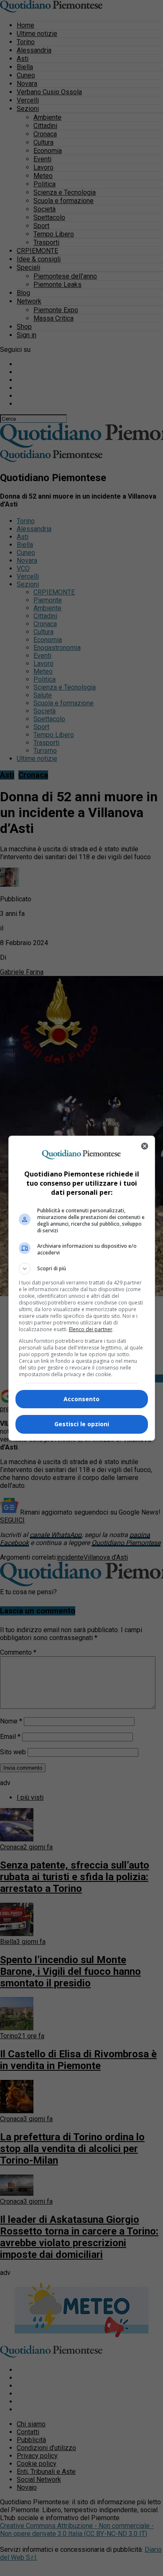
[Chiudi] (145, 1146)
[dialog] (82, 1288)
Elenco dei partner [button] (91, 1329)
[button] (82, 1269)
